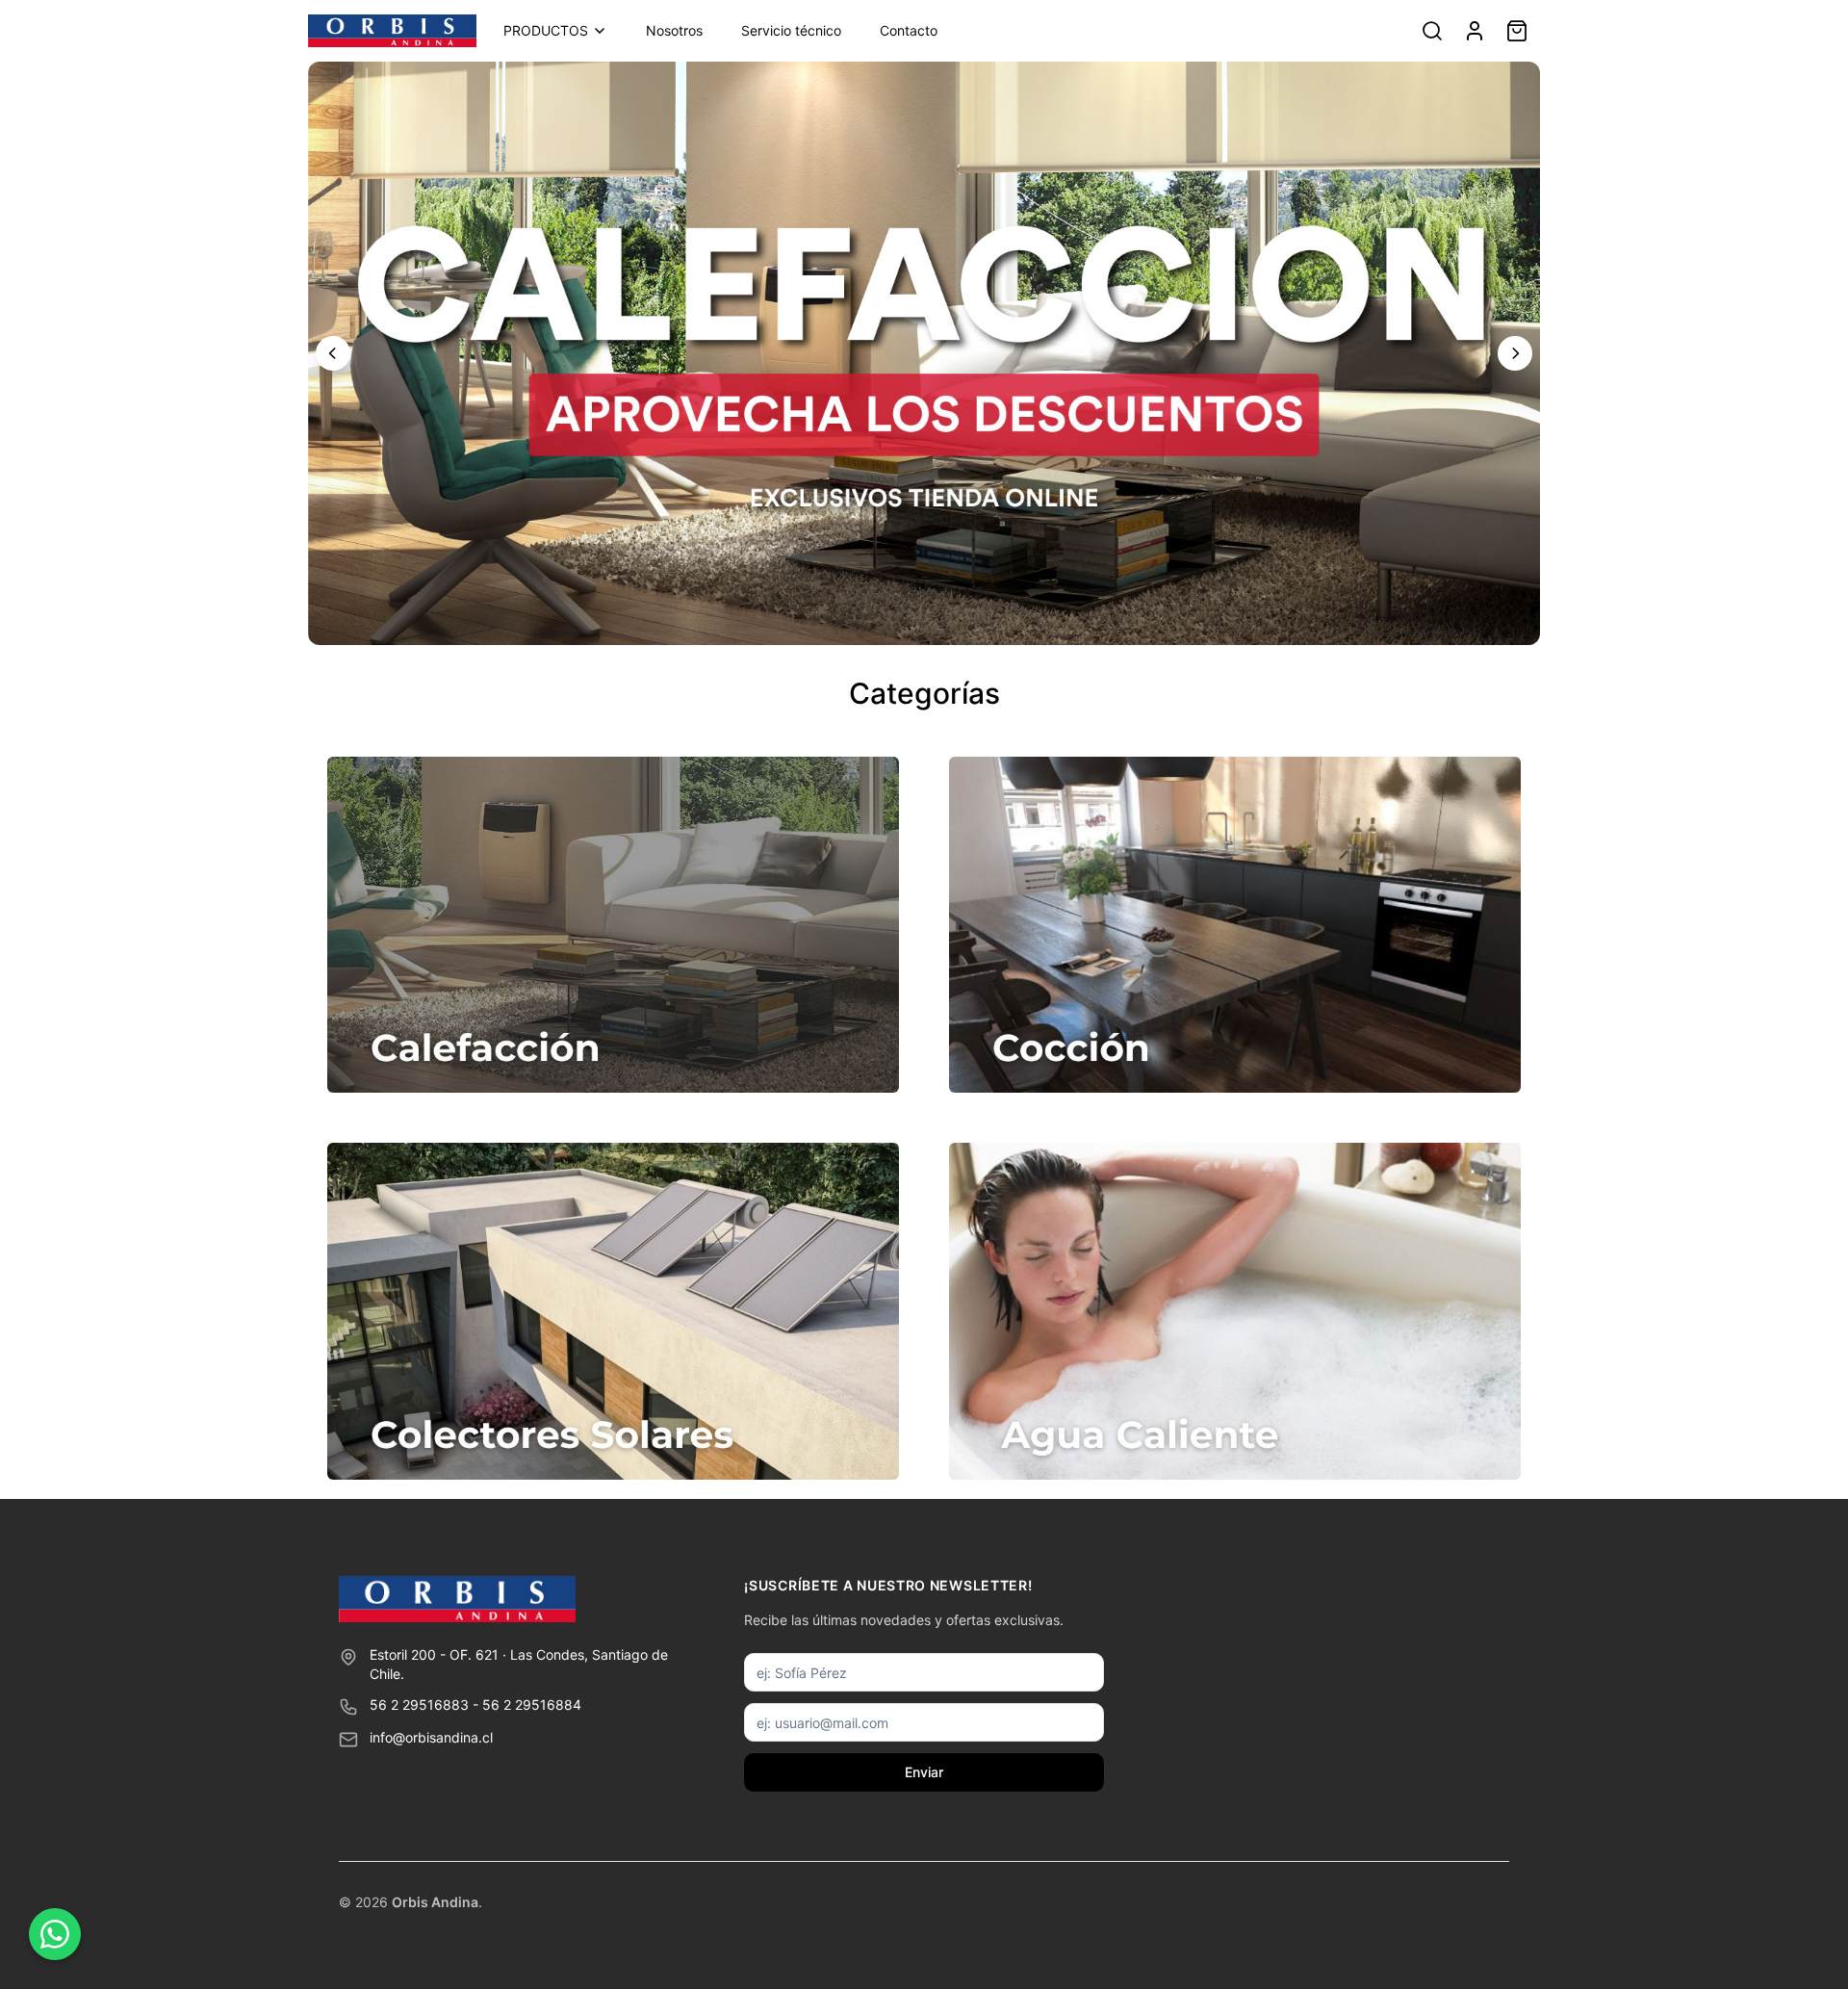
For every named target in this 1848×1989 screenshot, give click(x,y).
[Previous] (333, 353)
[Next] (1515, 353)
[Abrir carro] (1517, 31)
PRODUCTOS (546, 30)
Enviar (924, 1772)
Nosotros (674, 30)
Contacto (909, 30)
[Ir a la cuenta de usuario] (1475, 31)
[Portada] (392, 31)
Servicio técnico (791, 30)
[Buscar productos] (1432, 31)
